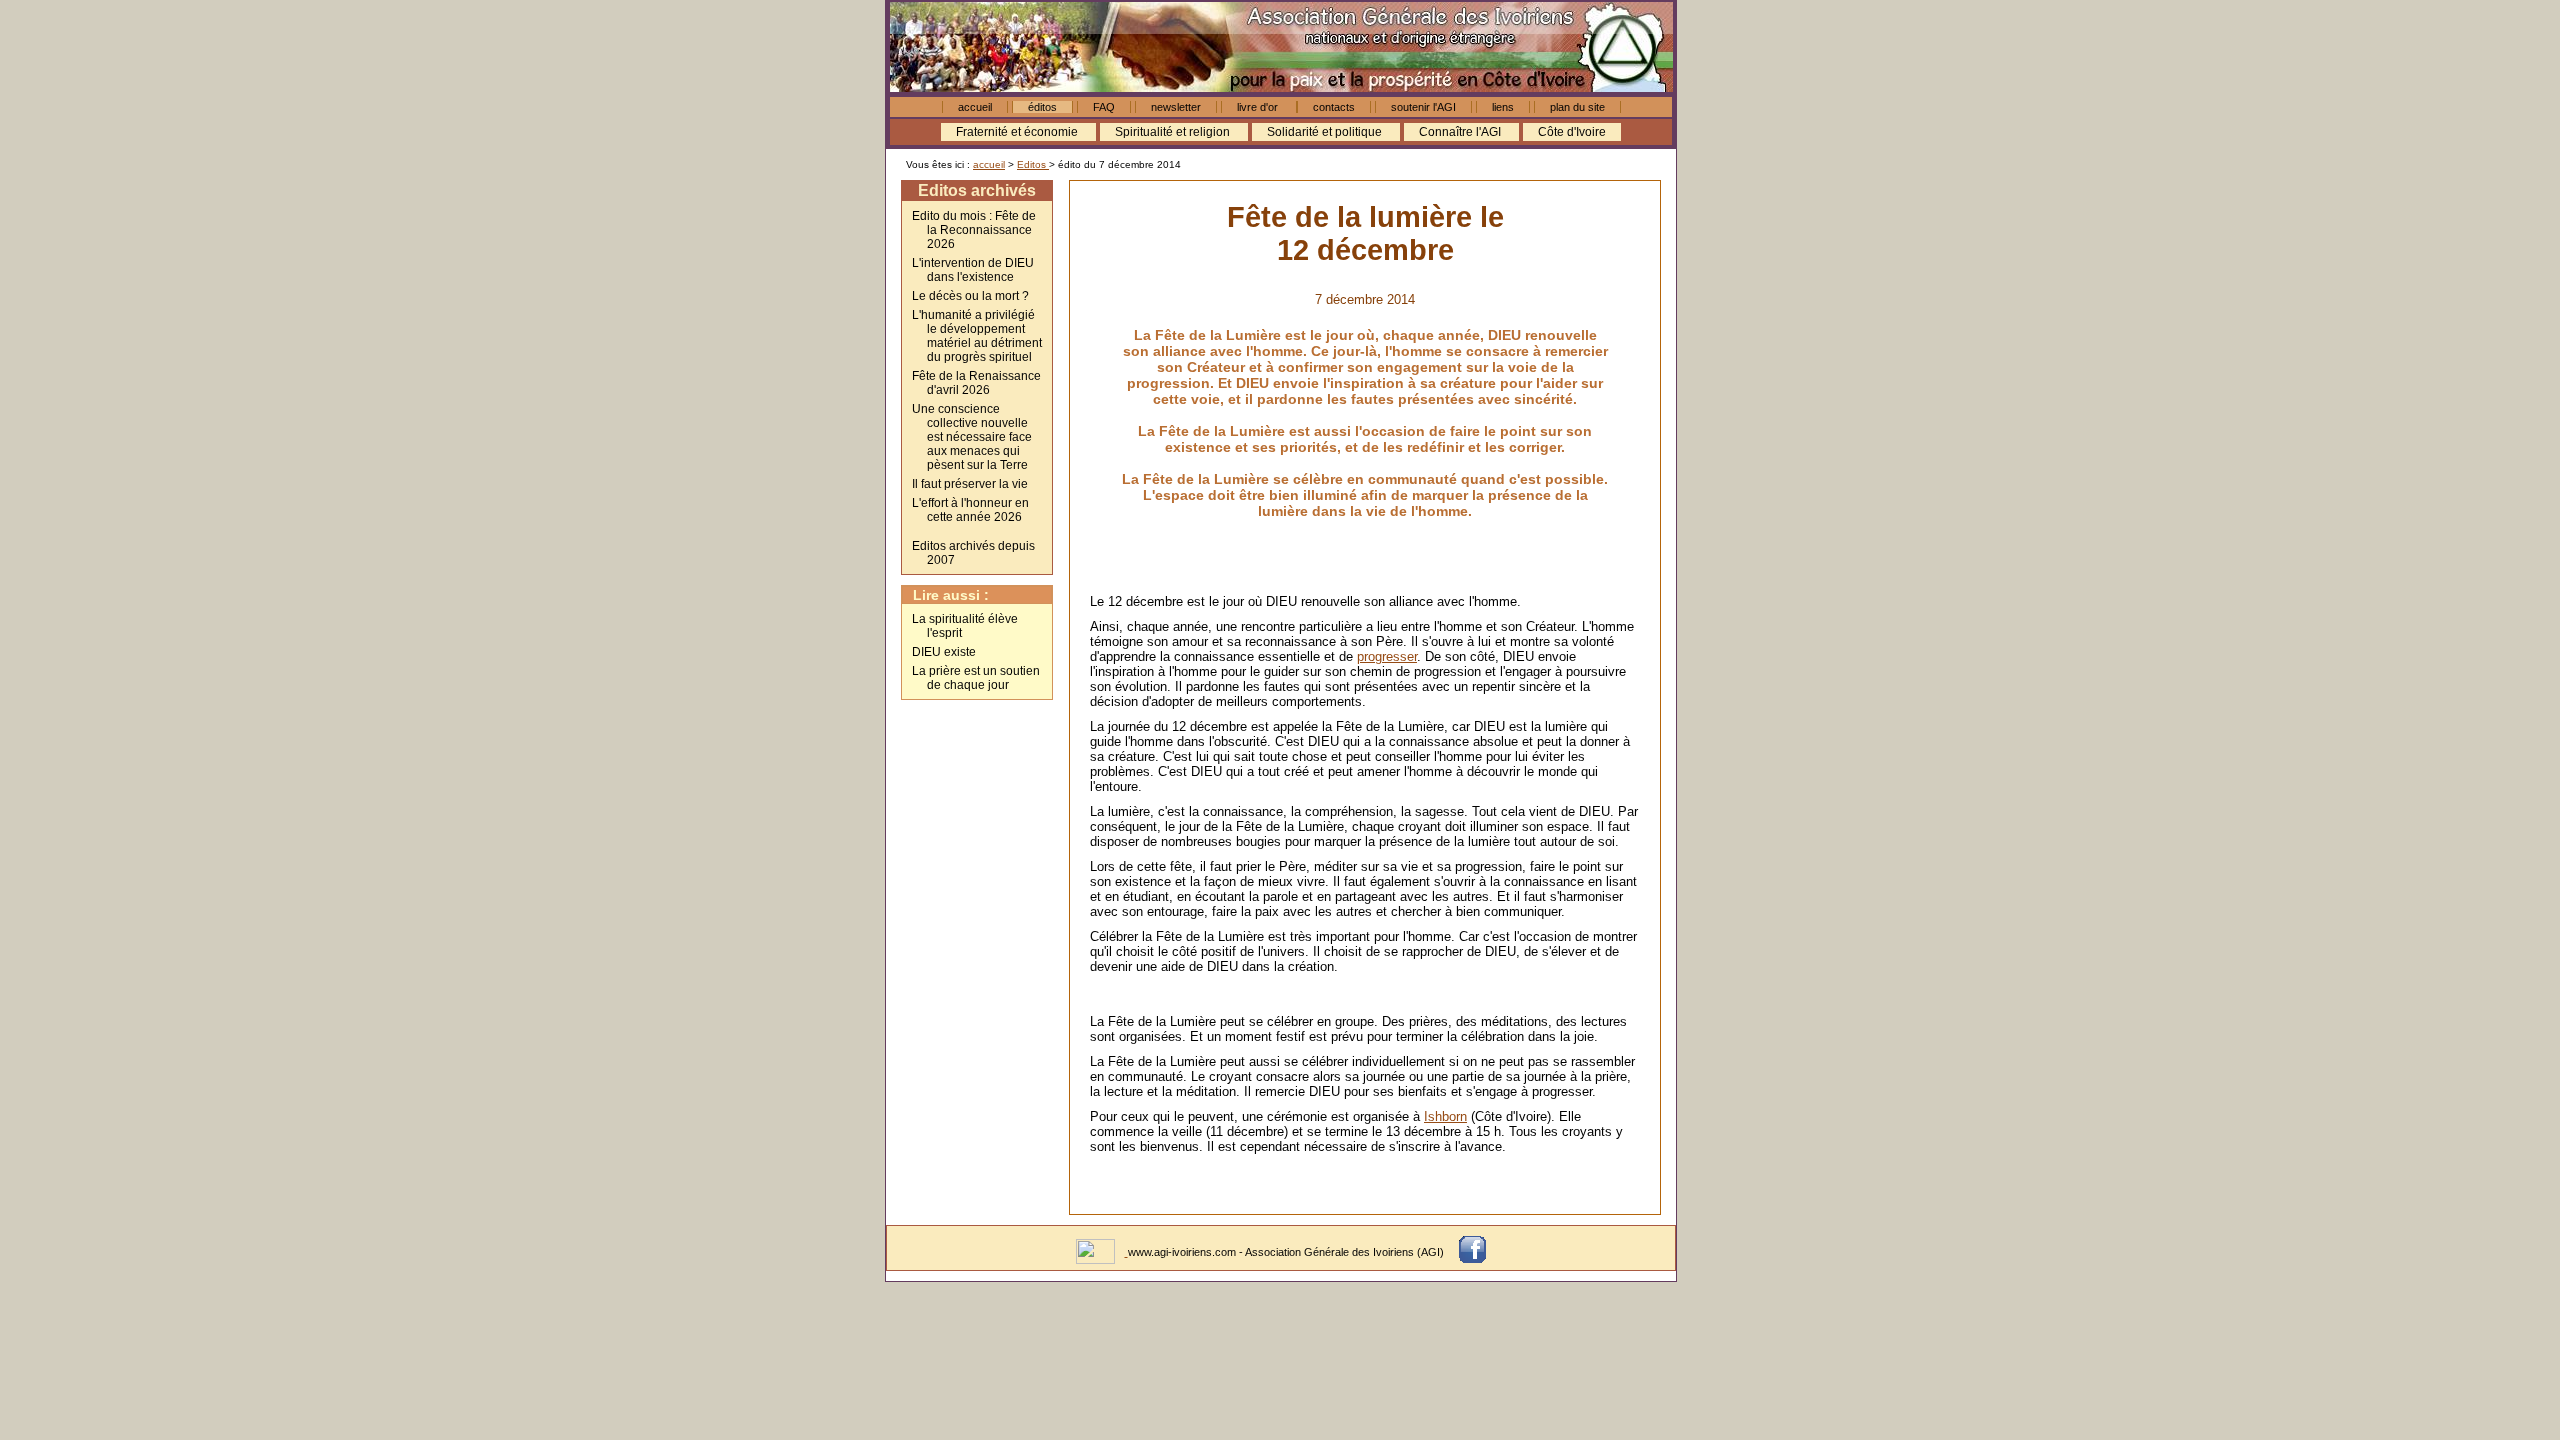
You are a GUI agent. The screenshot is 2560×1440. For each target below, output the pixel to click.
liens (1503, 107)
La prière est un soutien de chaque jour (976, 678)
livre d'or (1259, 107)
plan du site (1577, 107)
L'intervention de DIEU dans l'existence (973, 270)
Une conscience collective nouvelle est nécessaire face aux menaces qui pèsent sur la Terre (972, 437)
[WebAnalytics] (1097, 1252)
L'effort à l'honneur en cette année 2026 (970, 510)
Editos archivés (977, 190)
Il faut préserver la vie (970, 484)
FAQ (1104, 107)
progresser (1387, 656)
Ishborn (1445, 1116)
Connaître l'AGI (1461, 132)
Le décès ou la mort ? (970, 296)
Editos (1033, 164)
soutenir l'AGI (1423, 107)
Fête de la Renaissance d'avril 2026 (976, 383)
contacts (1334, 107)
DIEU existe (944, 652)
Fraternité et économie (1018, 132)
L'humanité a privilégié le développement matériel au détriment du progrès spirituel (977, 336)
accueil (975, 107)
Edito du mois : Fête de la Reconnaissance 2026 (974, 230)
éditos (1042, 107)
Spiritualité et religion (1174, 132)
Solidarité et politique (1326, 132)
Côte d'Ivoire (1572, 132)
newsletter (1176, 107)
